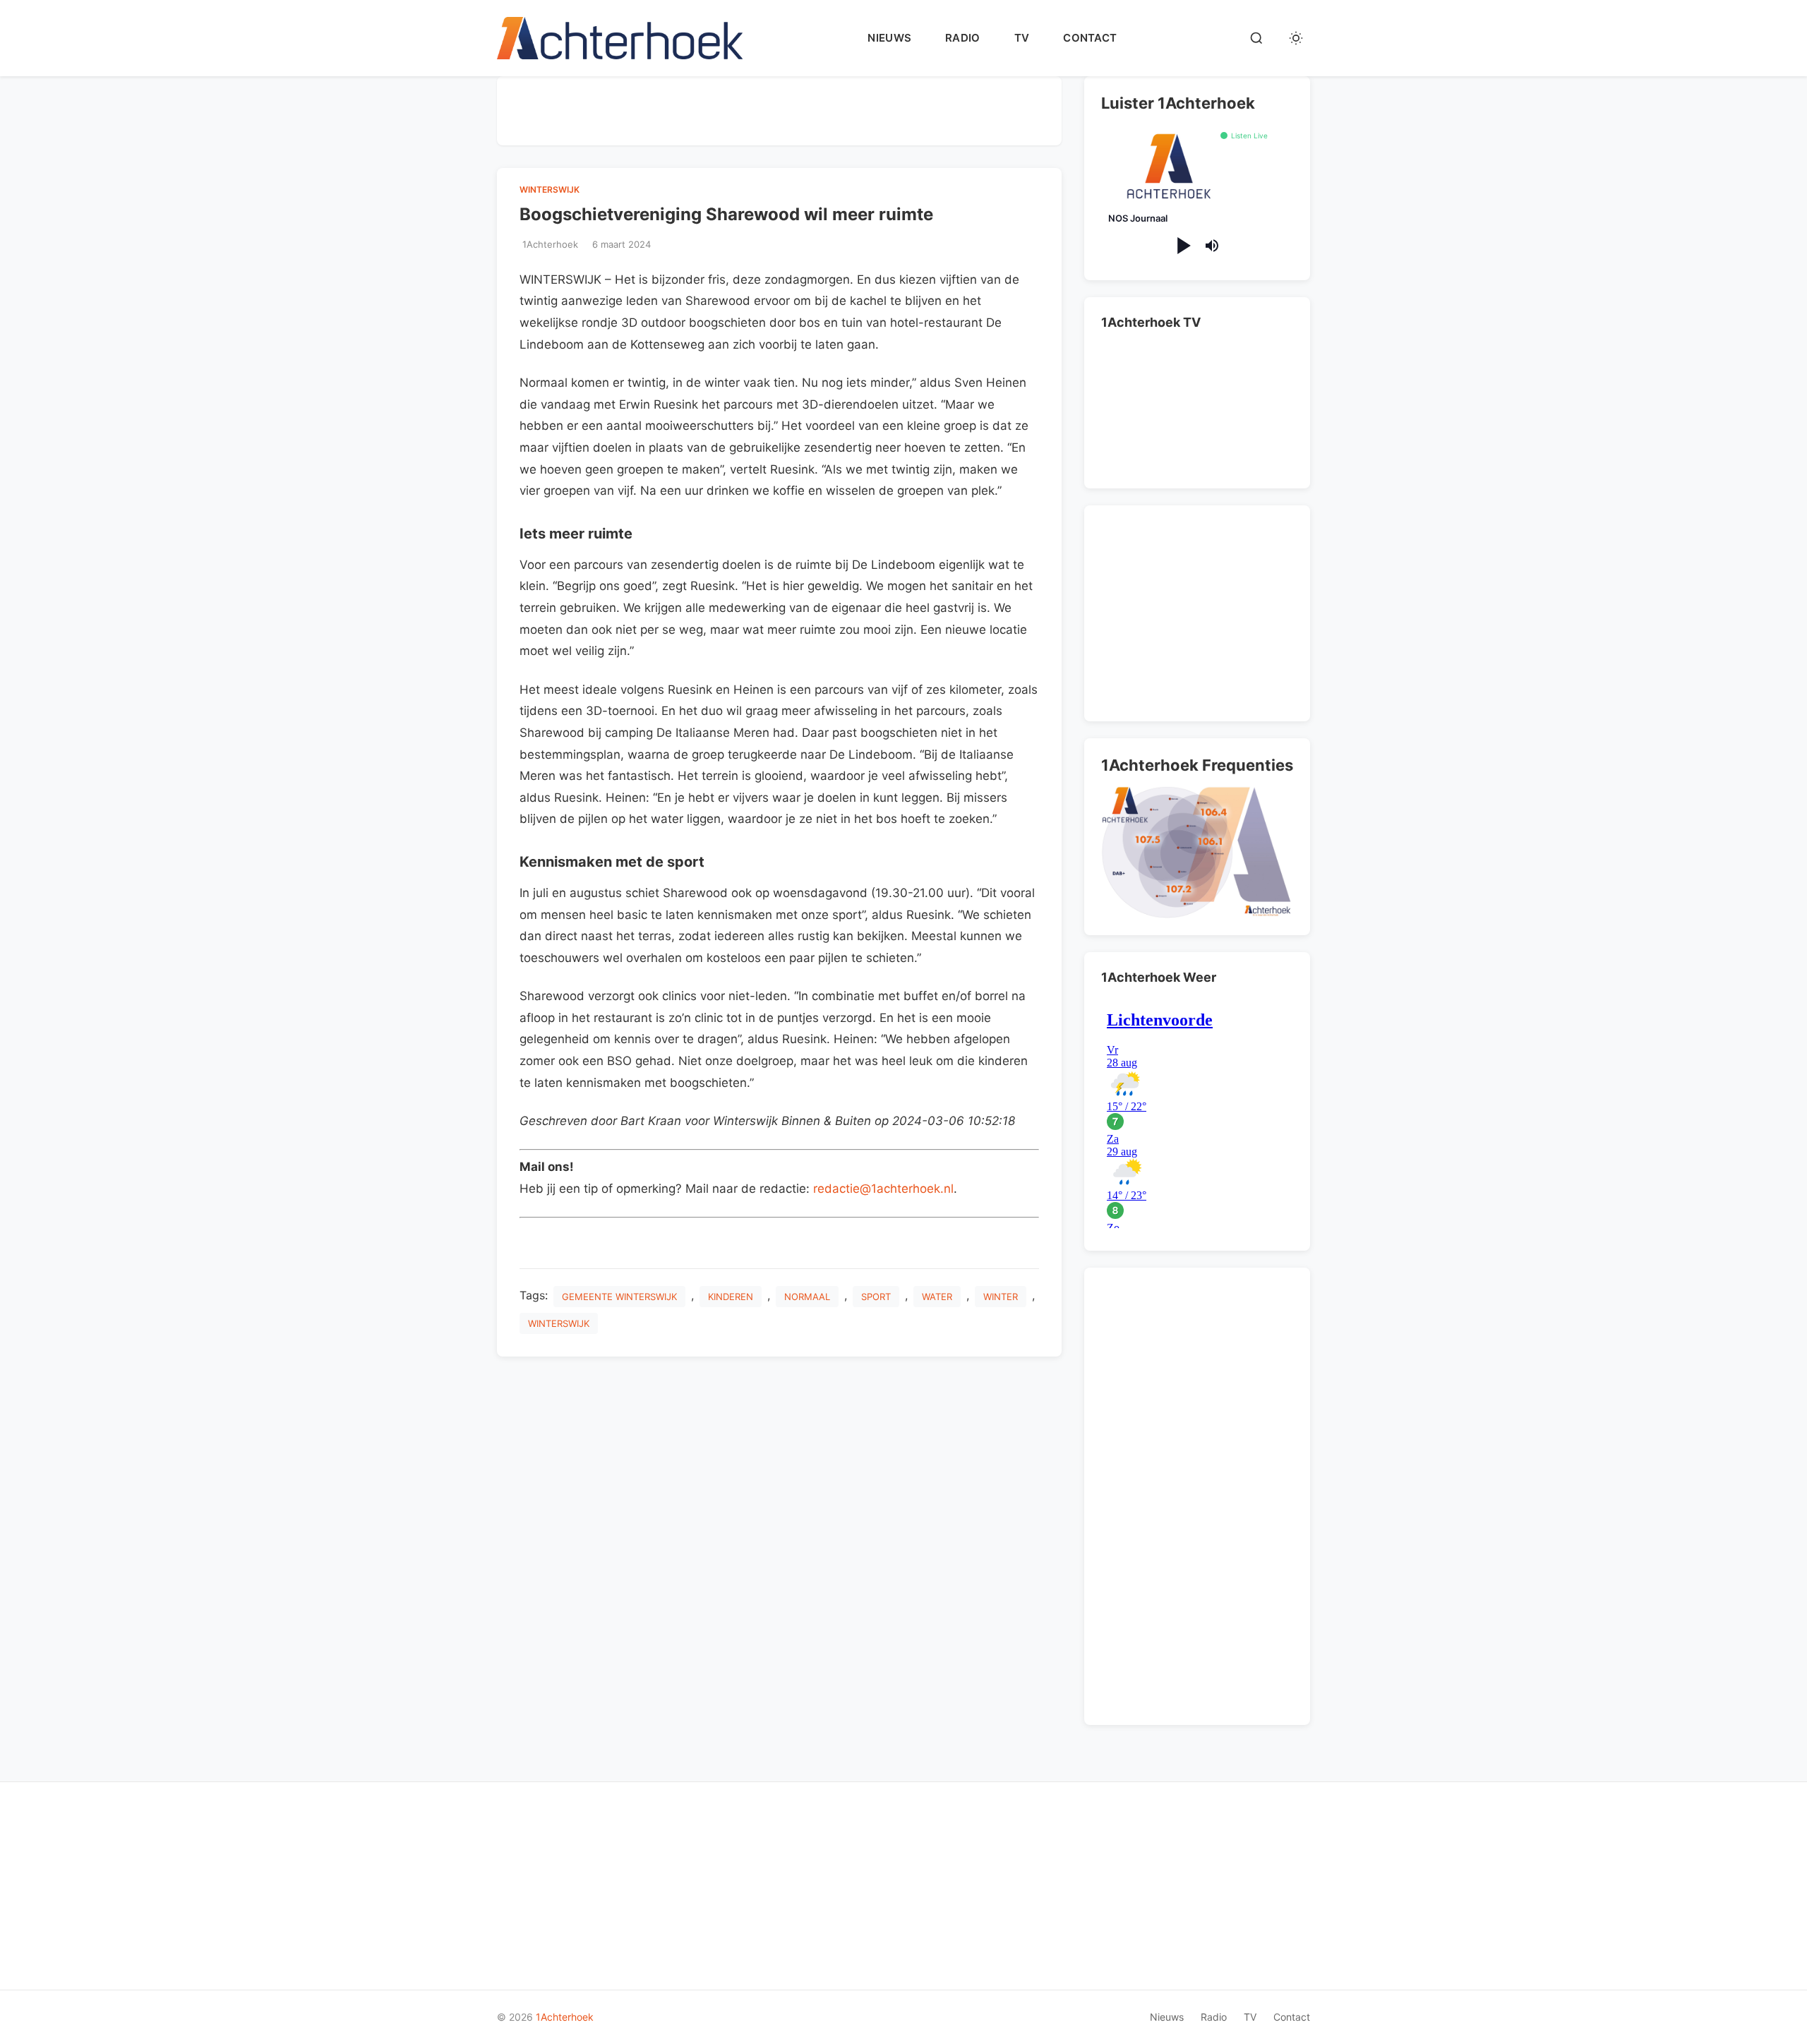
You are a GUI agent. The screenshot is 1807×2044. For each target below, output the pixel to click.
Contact (1090, 38)
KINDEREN (731, 1297)
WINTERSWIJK (550, 190)
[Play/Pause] (1183, 246)
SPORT (876, 1297)
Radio (963, 38)
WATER (937, 1297)
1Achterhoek (565, 2017)
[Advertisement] (779, 108)
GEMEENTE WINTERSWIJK (619, 1297)
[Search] (1256, 38)
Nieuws (889, 38)
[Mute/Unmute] (1212, 246)
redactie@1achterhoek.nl (883, 1189)
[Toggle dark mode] (1296, 38)
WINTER (1001, 1297)
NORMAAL (807, 1297)
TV (1022, 38)
